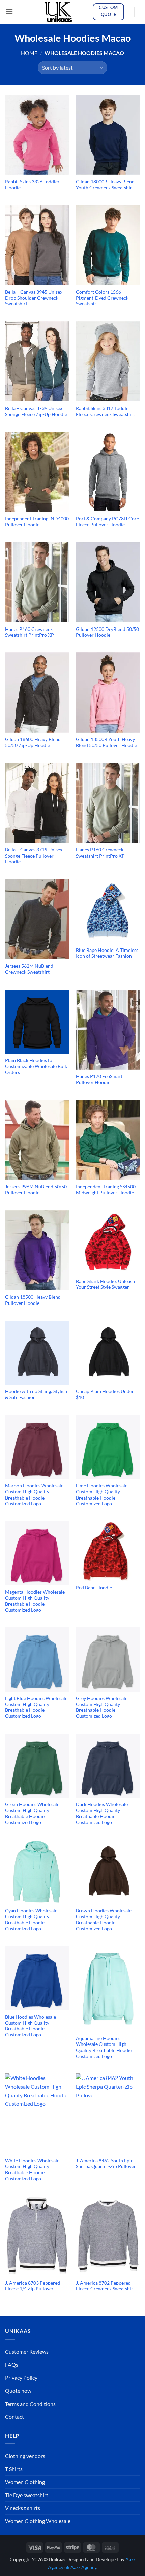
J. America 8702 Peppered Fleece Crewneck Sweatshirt (105, 2286)
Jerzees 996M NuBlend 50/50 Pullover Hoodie (36, 1190)
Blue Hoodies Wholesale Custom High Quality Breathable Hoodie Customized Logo (31, 2026)
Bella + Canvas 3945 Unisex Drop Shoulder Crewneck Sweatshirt (34, 298)
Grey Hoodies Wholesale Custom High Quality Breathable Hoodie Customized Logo (102, 1707)
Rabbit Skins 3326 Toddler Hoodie (32, 185)
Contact (14, 2417)
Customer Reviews (27, 2352)
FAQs (12, 2365)
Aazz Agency (83, 2567)
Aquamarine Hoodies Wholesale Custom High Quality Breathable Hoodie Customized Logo (104, 2047)
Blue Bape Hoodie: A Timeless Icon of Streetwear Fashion (107, 953)
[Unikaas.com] (60, 12)
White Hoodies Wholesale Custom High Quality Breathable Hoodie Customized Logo (32, 2170)
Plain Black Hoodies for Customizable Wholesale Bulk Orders (36, 1066)
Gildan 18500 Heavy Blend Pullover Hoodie (33, 1300)
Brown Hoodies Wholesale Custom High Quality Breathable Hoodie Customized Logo (104, 1920)
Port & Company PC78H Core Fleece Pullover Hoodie (107, 522)
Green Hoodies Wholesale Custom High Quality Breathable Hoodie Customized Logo (32, 1813)
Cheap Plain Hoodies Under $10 (105, 1394)
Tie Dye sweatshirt (27, 2495)
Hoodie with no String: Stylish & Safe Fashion (36, 1394)
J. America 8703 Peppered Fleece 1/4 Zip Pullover (33, 2286)
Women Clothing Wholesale (38, 2521)
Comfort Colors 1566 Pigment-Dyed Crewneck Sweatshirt (102, 298)
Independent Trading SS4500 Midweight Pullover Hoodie (106, 1190)
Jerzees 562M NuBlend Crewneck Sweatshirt (29, 969)
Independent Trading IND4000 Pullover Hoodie (37, 522)
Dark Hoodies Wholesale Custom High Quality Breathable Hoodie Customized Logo (102, 1813)
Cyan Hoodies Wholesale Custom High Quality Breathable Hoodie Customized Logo (31, 1920)
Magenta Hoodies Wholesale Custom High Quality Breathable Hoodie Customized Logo (35, 1601)
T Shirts (14, 2469)
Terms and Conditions (30, 2404)
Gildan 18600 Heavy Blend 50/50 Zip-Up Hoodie (33, 742)
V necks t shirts (23, 2508)
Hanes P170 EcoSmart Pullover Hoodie (99, 1080)
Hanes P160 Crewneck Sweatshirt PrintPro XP (30, 632)
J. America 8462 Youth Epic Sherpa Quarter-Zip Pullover (106, 2164)
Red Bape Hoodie (94, 1588)
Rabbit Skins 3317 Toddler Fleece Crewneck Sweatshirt (105, 411)
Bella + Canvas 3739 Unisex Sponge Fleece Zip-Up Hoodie (36, 411)
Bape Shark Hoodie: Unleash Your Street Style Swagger (105, 1284)
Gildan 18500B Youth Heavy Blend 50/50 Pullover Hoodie (106, 742)
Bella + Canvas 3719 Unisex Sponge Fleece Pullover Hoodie (34, 856)
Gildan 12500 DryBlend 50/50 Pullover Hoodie (107, 632)
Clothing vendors (25, 2456)
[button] (9, 12)
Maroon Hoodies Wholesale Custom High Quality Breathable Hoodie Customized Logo (34, 1495)
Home (29, 53)
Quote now (18, 2391)
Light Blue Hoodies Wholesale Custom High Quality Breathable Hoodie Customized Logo (36, 1707)
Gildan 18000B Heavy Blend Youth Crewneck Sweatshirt (105, 185)
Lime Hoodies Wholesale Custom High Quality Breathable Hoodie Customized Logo (102, 1495)
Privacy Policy (21, 2377)
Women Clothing (25, 2482)
